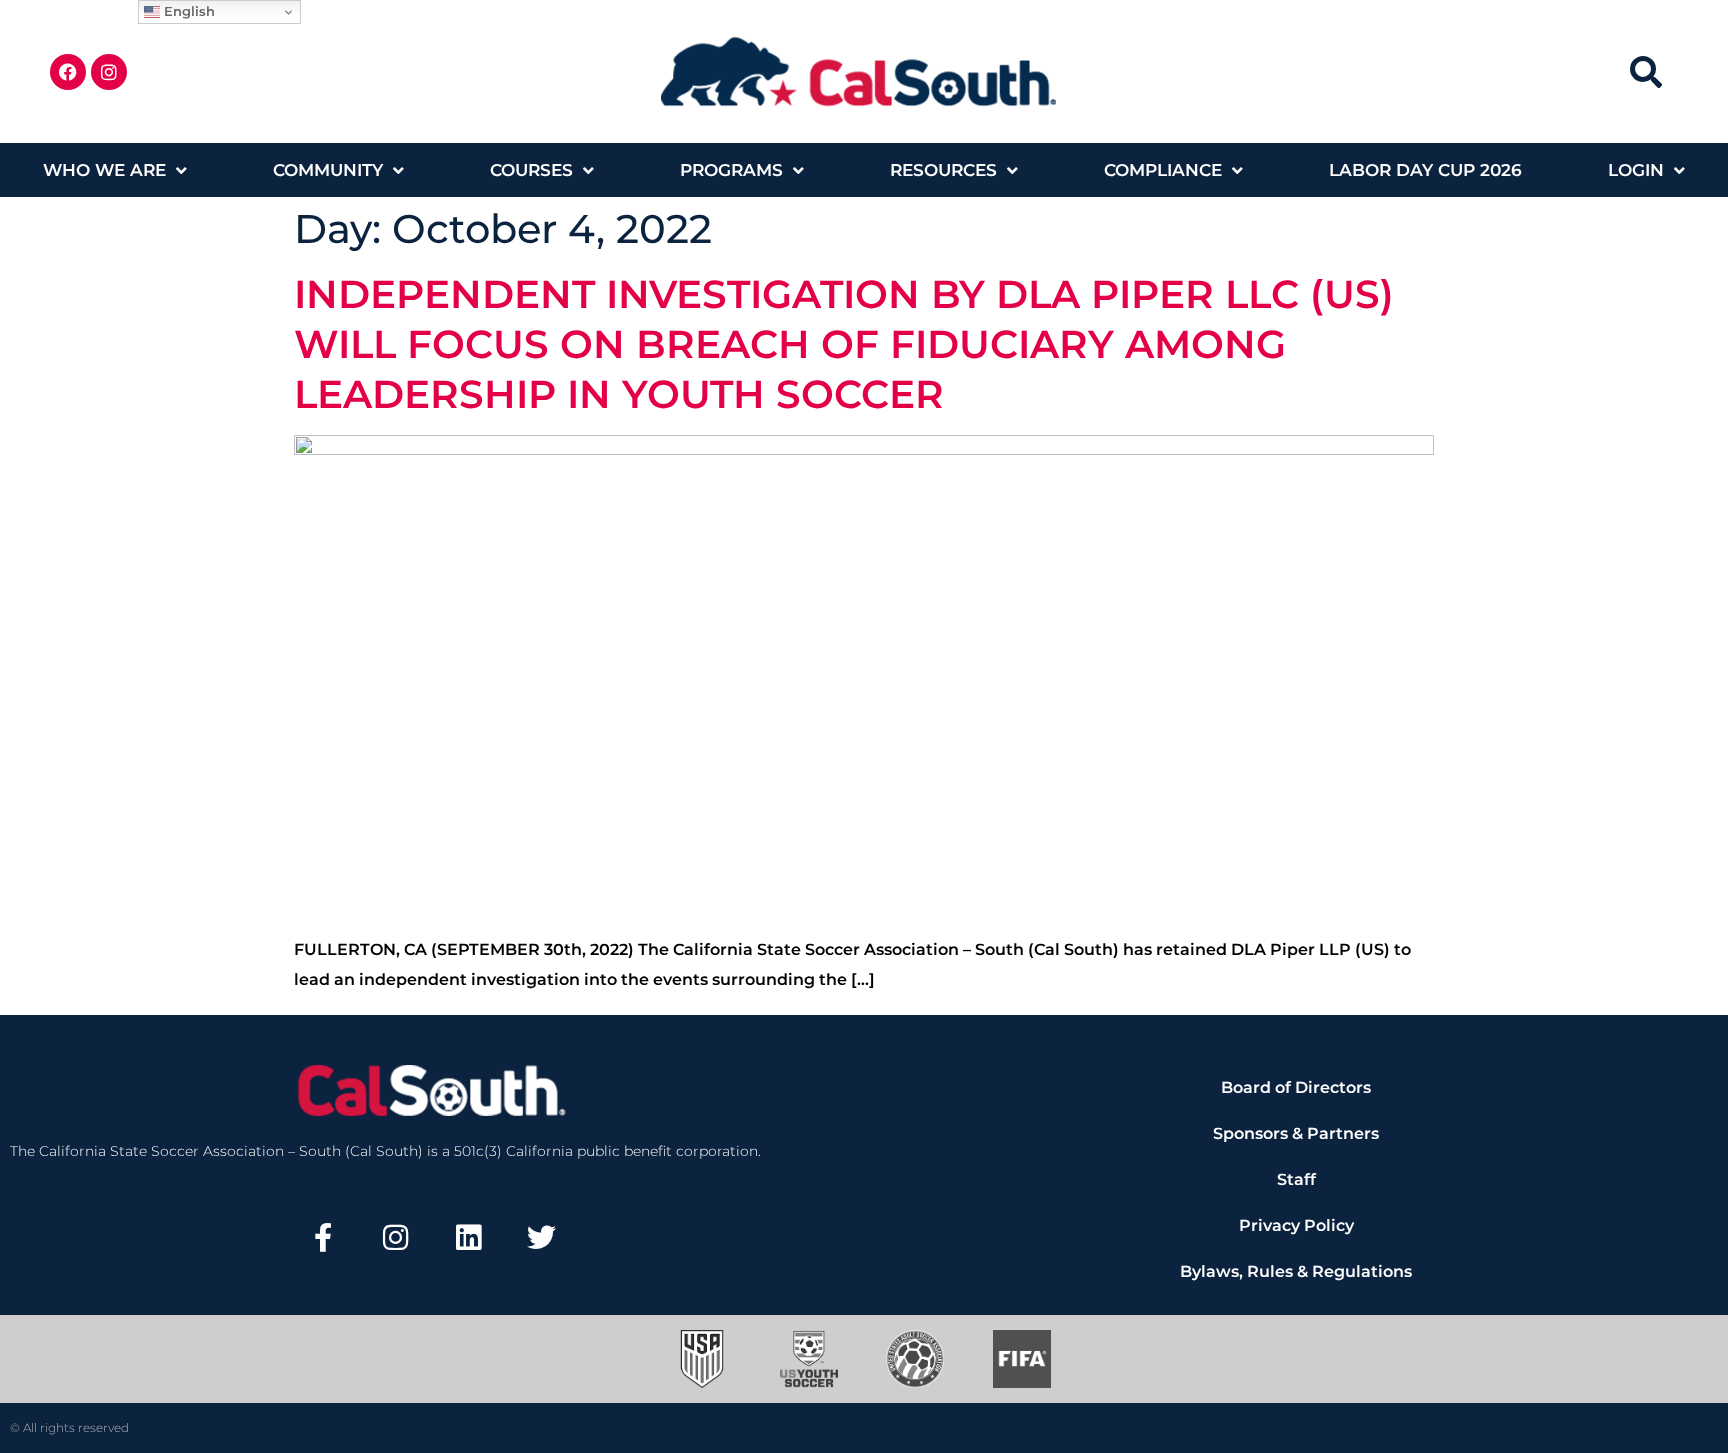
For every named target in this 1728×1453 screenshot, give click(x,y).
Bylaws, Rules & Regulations (1296, 1271)
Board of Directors (1296, 1087)
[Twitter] (541, 1238)
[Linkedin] (469, 1238)
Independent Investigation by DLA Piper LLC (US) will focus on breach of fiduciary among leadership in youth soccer (844, 344)
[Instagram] (109, 72)
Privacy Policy (1296, 1225)
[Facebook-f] (323, 1238)
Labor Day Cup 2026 (1425, 170)
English (187, 11)
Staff (1296, 1179)
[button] (1646, 71)
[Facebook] (68, 72)
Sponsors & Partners (1296, 1133)
